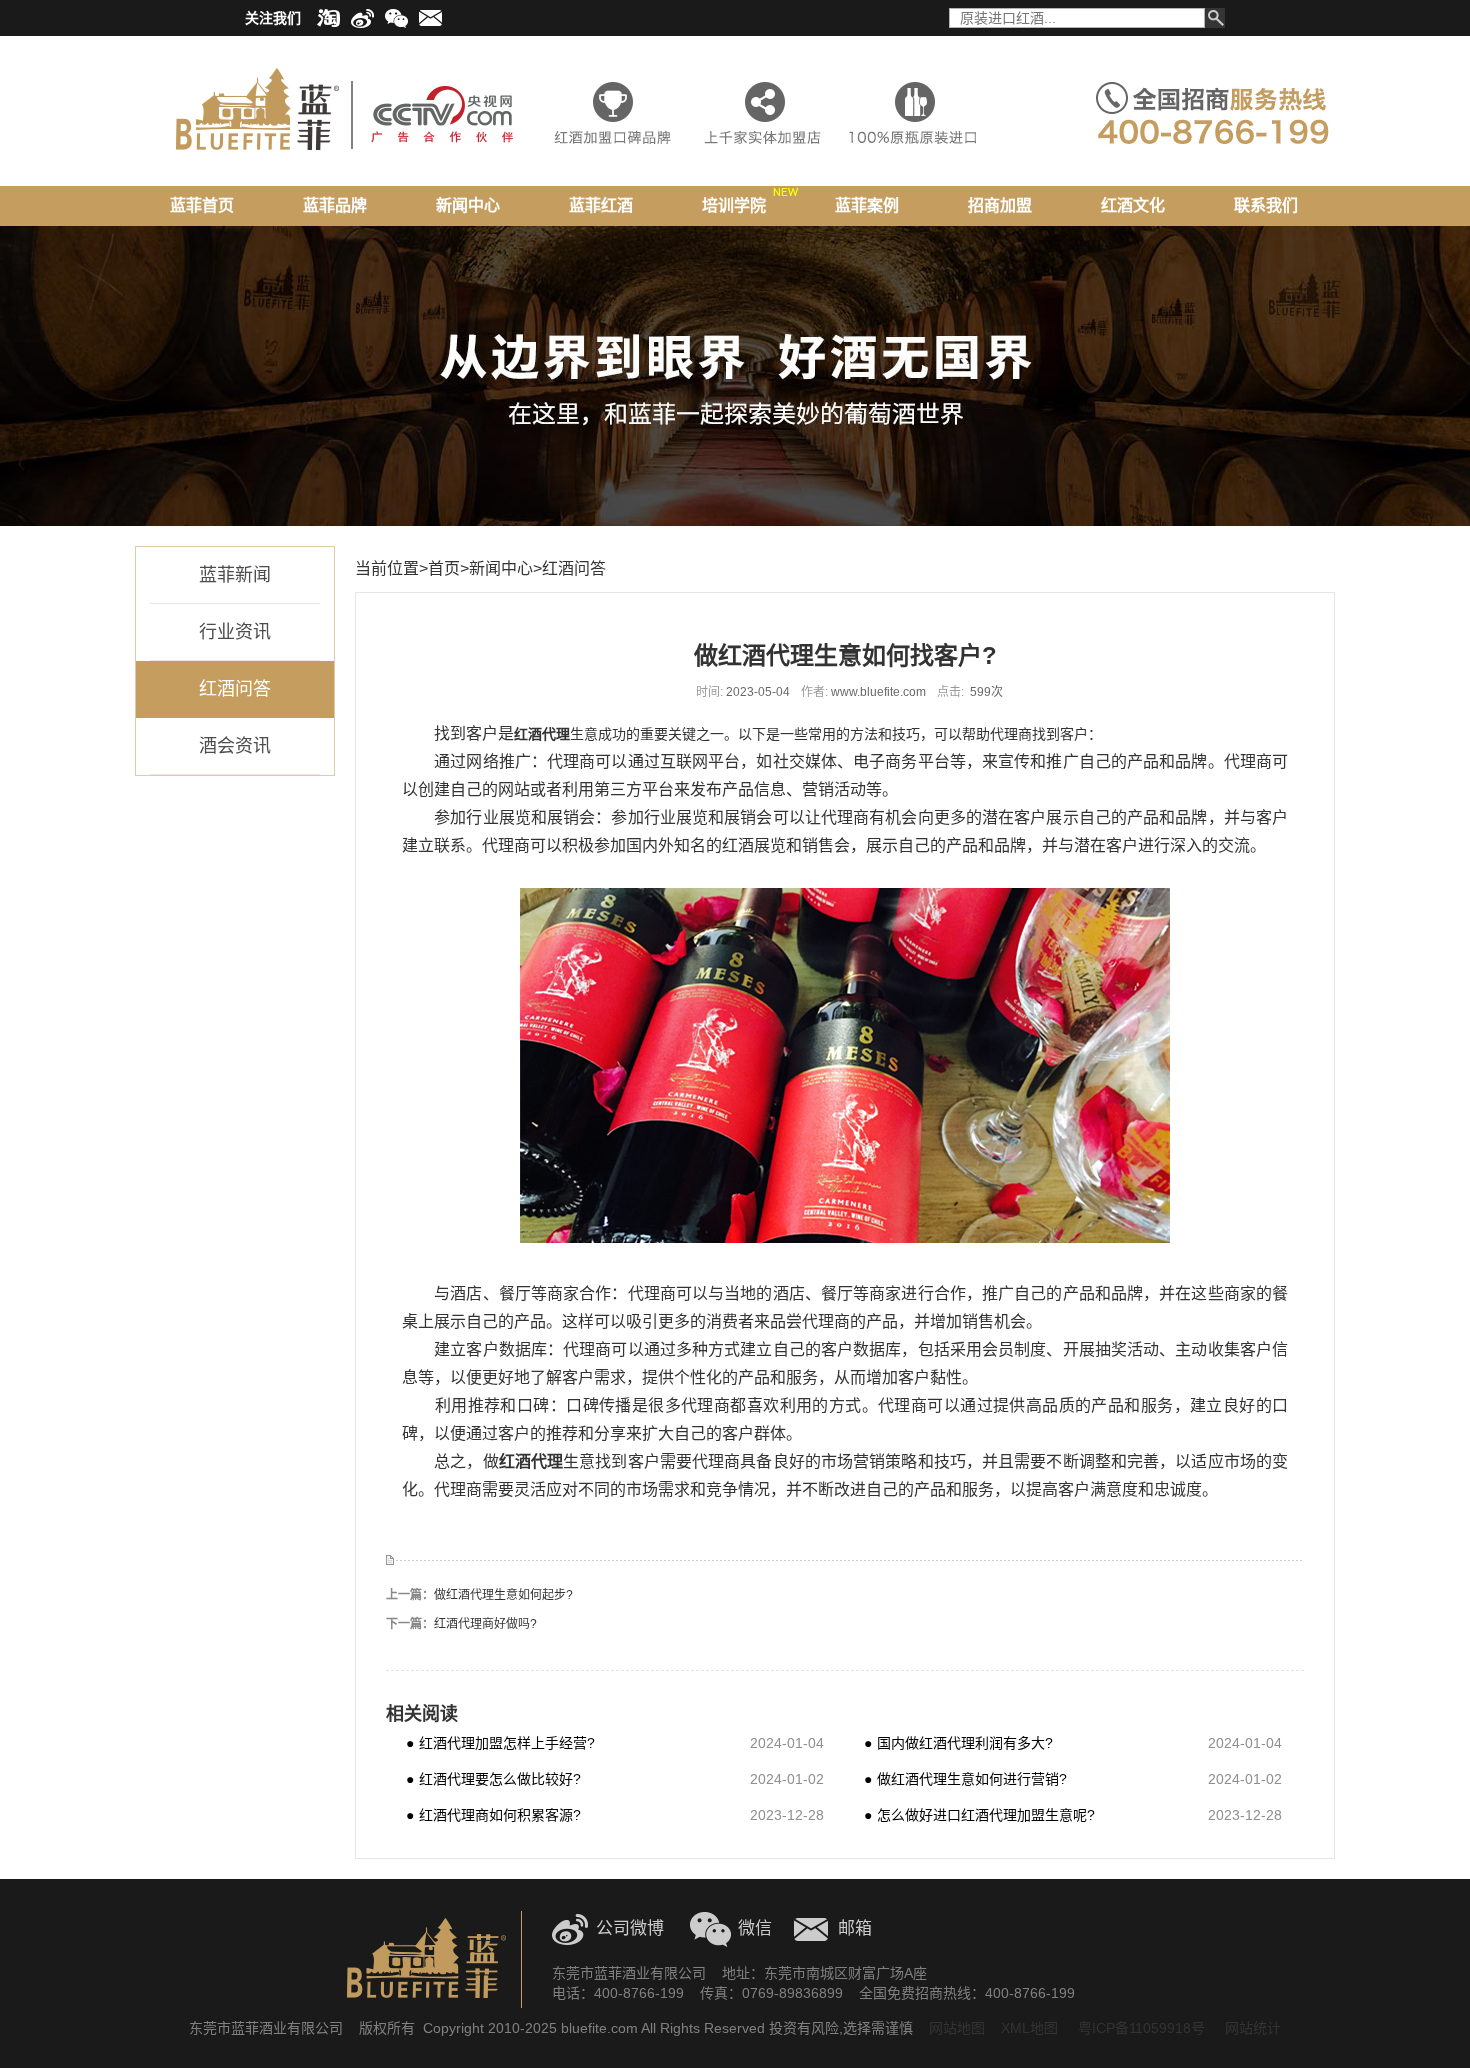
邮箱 (855, 1928)
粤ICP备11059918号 (1139, 2028)
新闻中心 (501, 568)
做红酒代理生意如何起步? (503, 1595)
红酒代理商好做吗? (485, 1624)
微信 (755, 1928)
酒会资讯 (235, 746)
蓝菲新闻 (235, 575)
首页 (444, 568)
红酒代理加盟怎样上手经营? (500, 1742)
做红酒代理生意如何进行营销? (965, 1778)
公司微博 (630, 1928)
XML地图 (1029, 2028)
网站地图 (957, 2028)
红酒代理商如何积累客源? (493, 1814)
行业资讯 (235, 632)
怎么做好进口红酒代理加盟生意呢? (979, 1814)
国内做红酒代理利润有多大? (958, 1742)
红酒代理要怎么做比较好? (493, 1778)
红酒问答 (235, 689)
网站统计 (1253, 2028)
